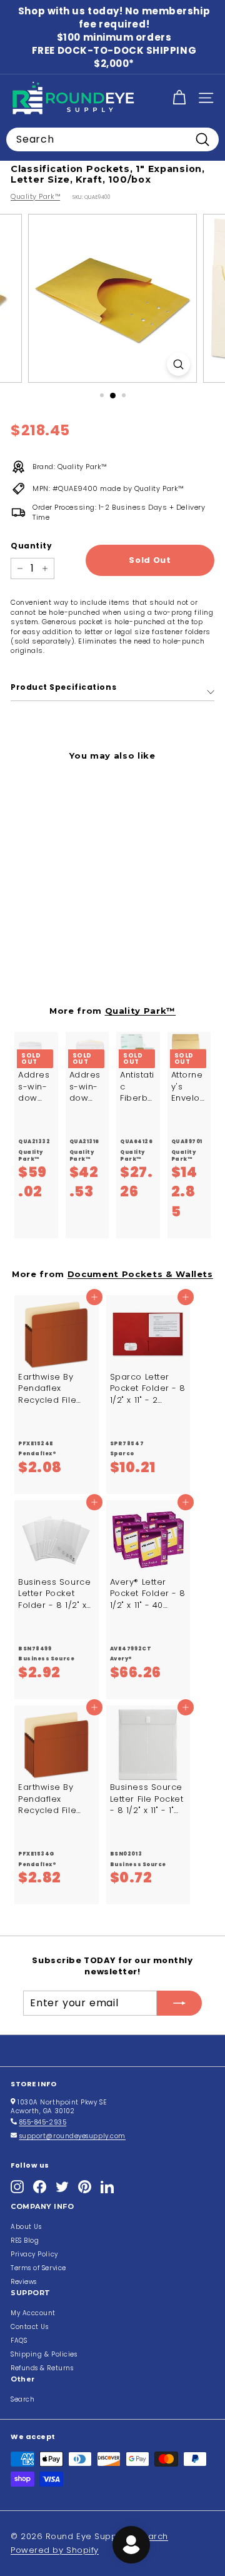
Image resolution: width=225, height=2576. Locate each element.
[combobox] (112, 139)
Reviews (24, 2282)
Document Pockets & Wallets (140, 1274)
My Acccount (33, 2313)
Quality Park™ (35, 196)
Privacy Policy (34, 2254)
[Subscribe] (179, 2003)
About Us (26, 2227)
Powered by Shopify (55, 2550)
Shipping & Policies (44, 2354)
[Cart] (179, 98)
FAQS (19, 2341)
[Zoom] (178, 364)
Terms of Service (38, 2268)
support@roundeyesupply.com (72, 2136)
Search (22, 2399)
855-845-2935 (43, 2122)
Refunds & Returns (42, 2368)
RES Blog (25, 2240)
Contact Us (30, 2327)
